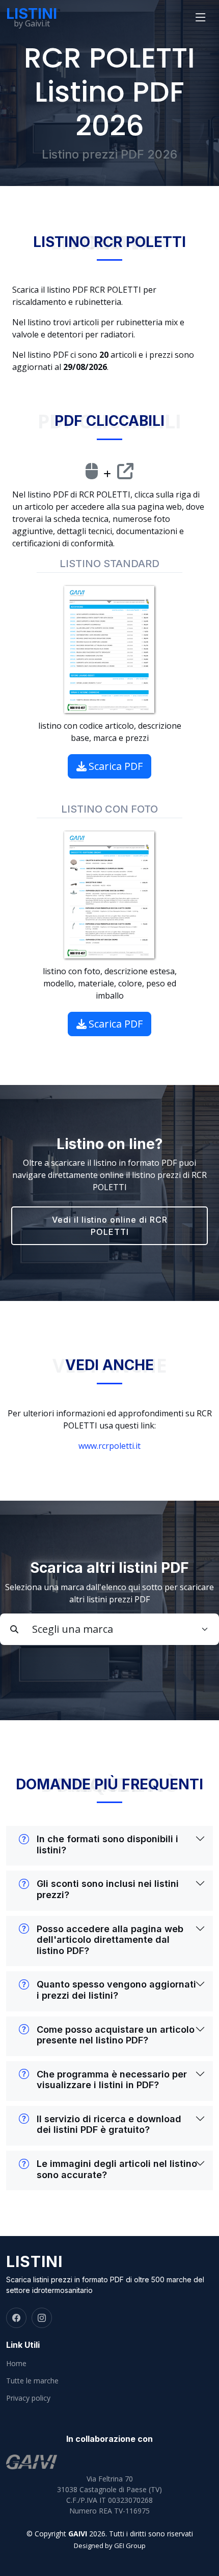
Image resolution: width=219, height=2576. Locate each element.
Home (16, 2364)
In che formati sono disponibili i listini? (107, 1844)
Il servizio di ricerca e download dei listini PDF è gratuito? (109, 2124)
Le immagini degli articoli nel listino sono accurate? (117, 2169)
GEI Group (130, 2546)
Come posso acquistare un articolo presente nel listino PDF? (116, 2035)
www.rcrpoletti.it (109, 1446)
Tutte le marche (32, 2381)
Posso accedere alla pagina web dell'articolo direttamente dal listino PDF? (110, 1940)
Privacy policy (28, 2398)
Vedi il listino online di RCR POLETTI (110, 1226)
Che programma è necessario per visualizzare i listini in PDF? (112, 2080)
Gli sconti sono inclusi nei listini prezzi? (108, 1889)
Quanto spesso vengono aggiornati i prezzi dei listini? (116, 1990)
